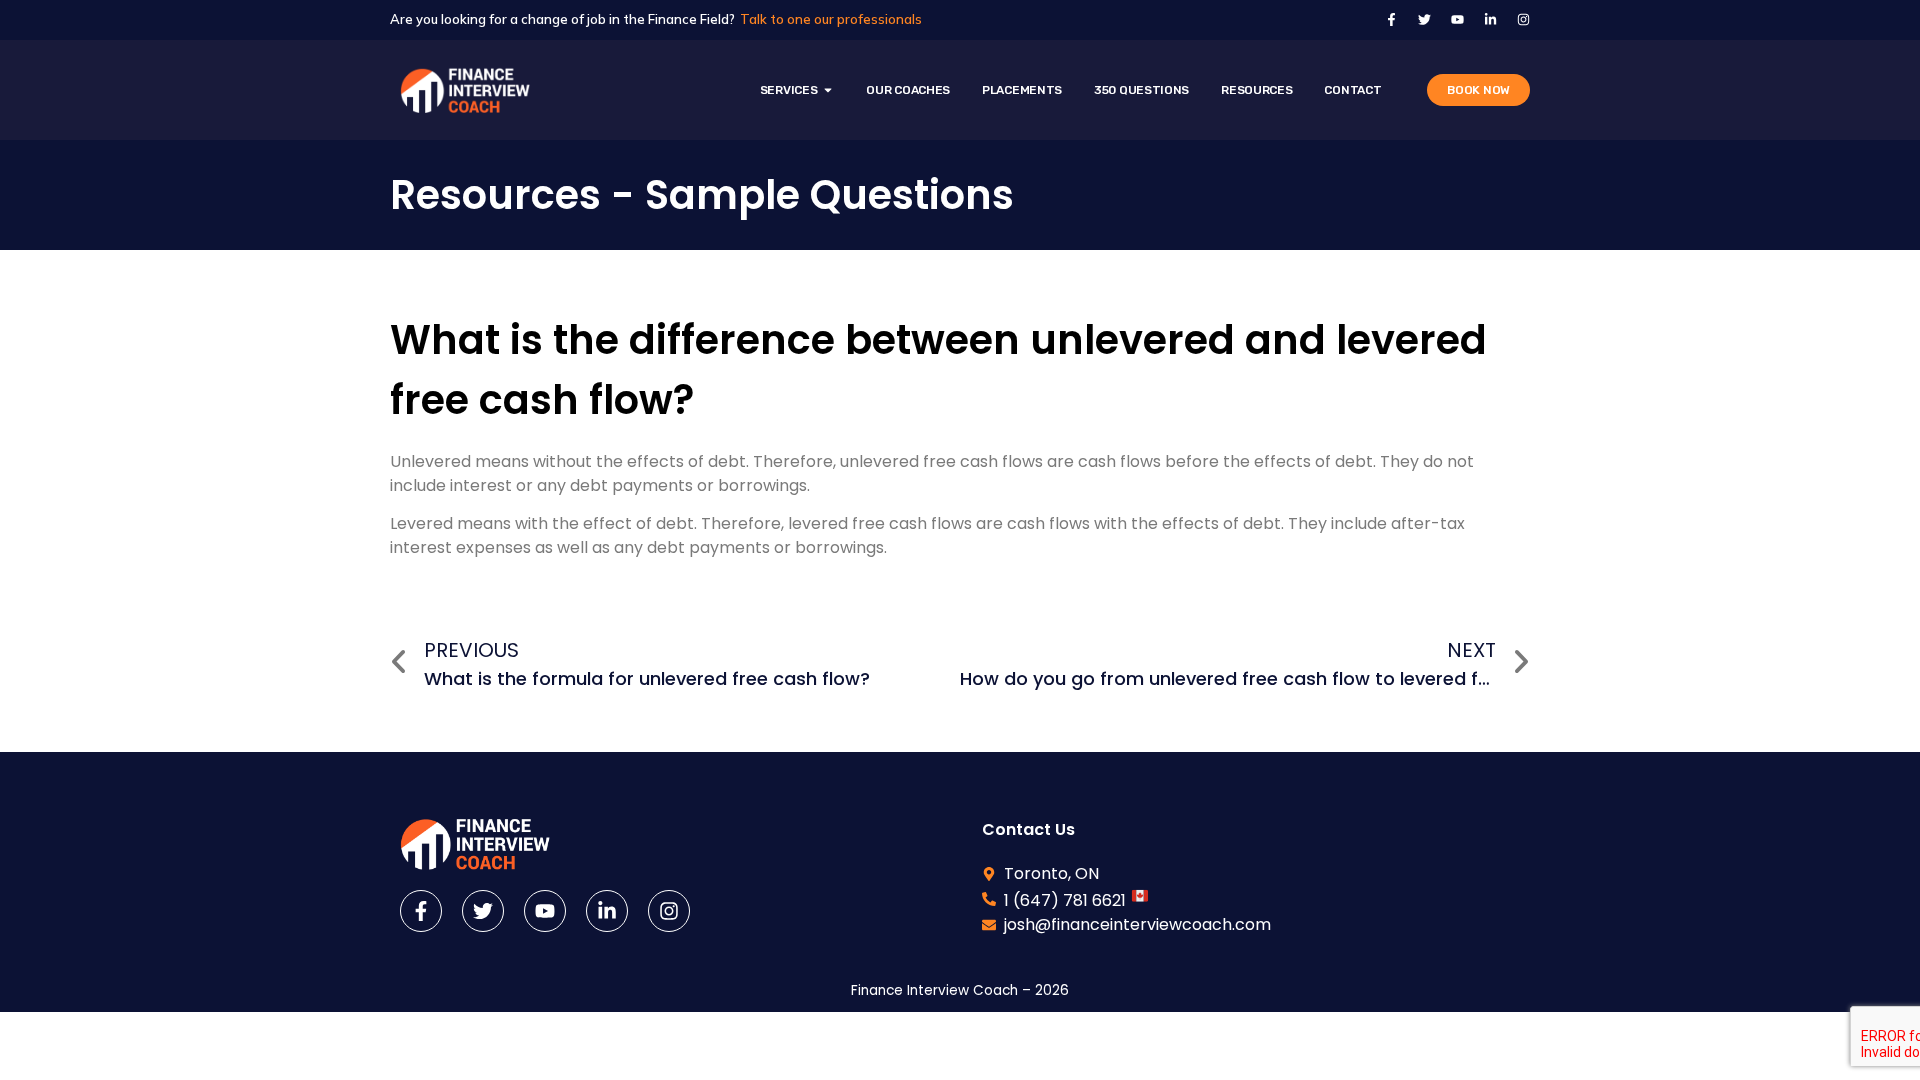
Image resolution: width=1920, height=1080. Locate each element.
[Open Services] (828, 90)
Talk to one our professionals (831, 19)
